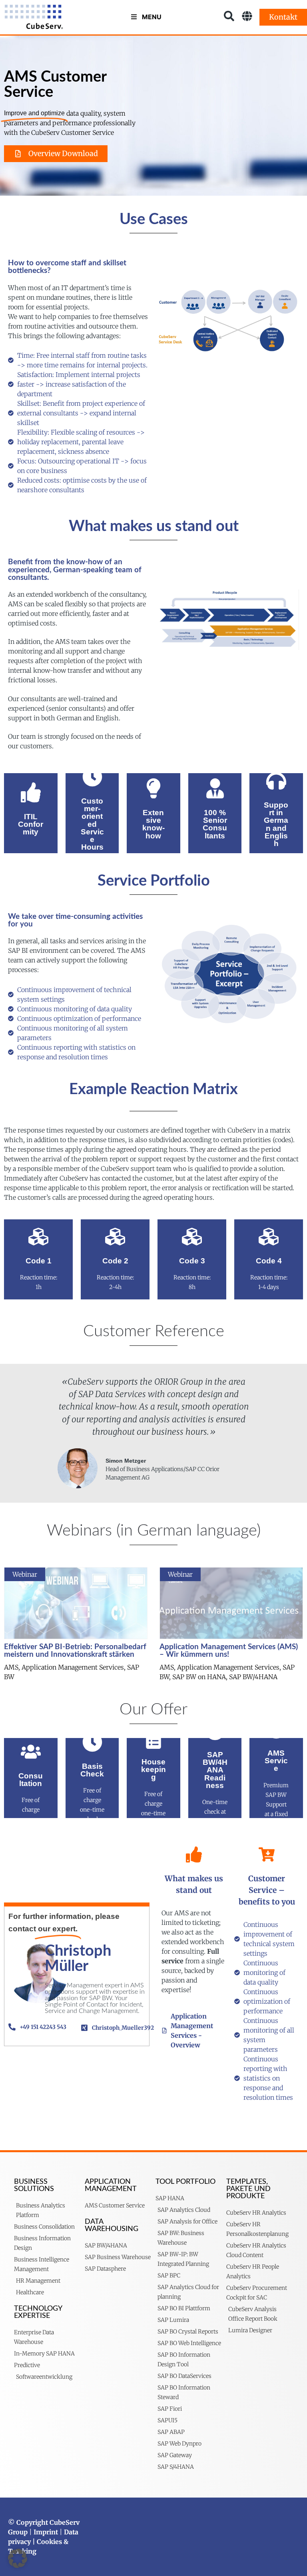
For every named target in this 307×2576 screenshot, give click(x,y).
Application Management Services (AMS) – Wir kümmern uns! (229, 1651)
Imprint (46, 2532)
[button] (18, 2558)
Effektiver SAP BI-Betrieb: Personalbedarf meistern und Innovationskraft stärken (75, 1651)
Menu (152, 17)
